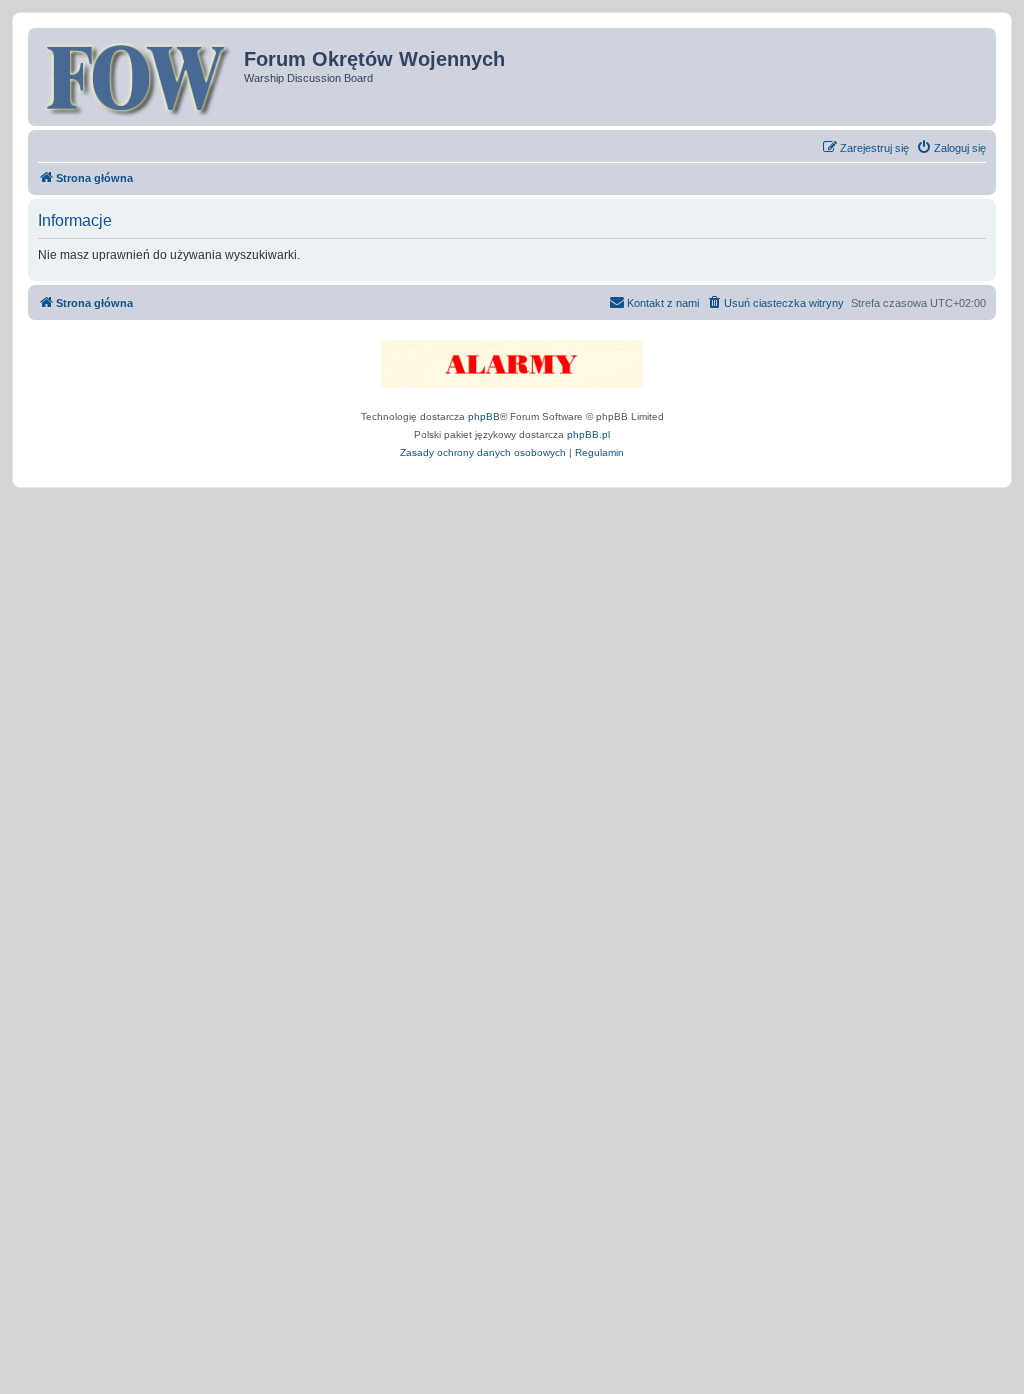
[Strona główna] (138, 77)
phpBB (484, 416)
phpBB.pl (588, 434)
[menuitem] (951, 148)
